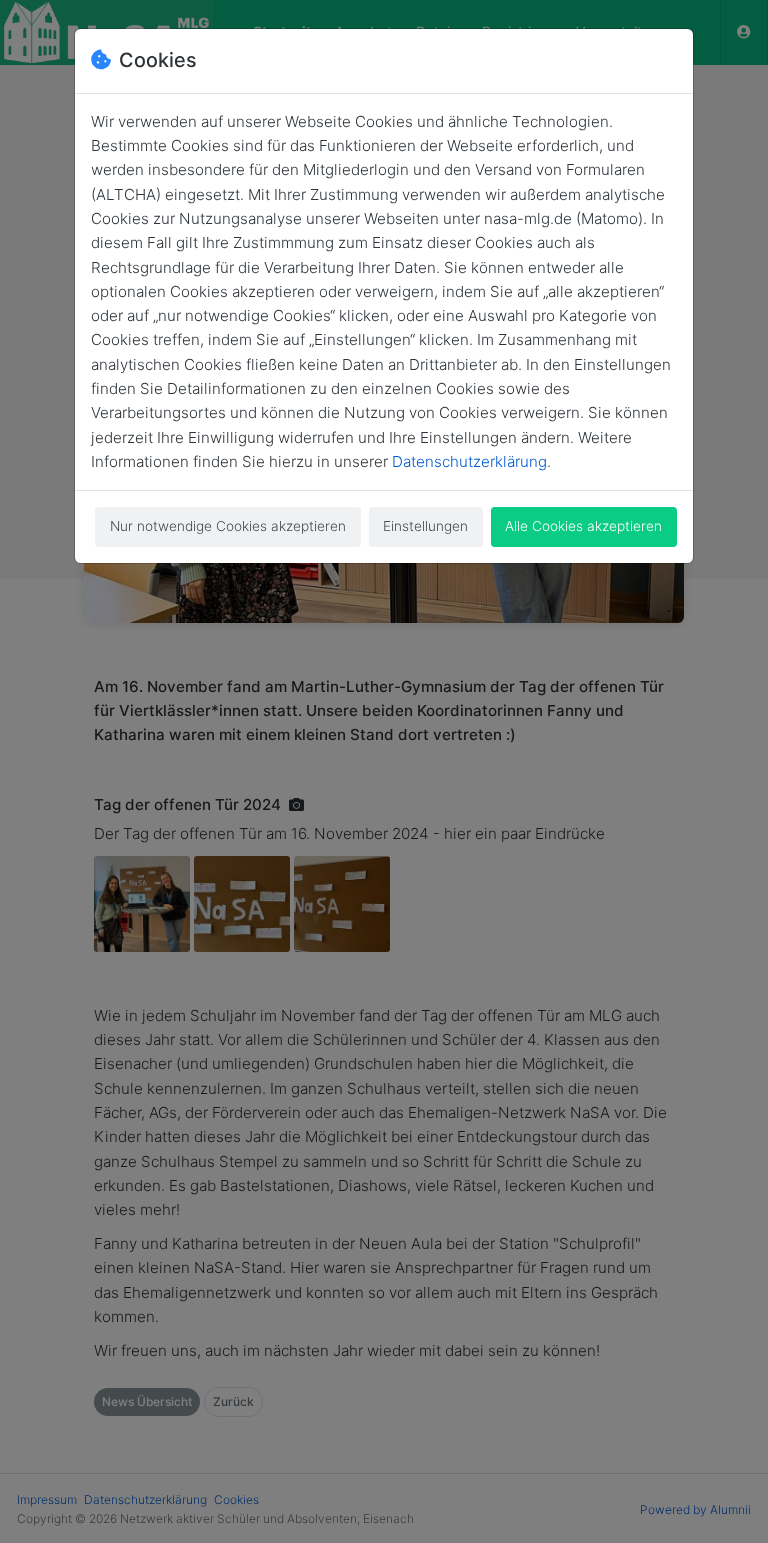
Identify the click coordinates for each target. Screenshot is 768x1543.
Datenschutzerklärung (469, 461)
